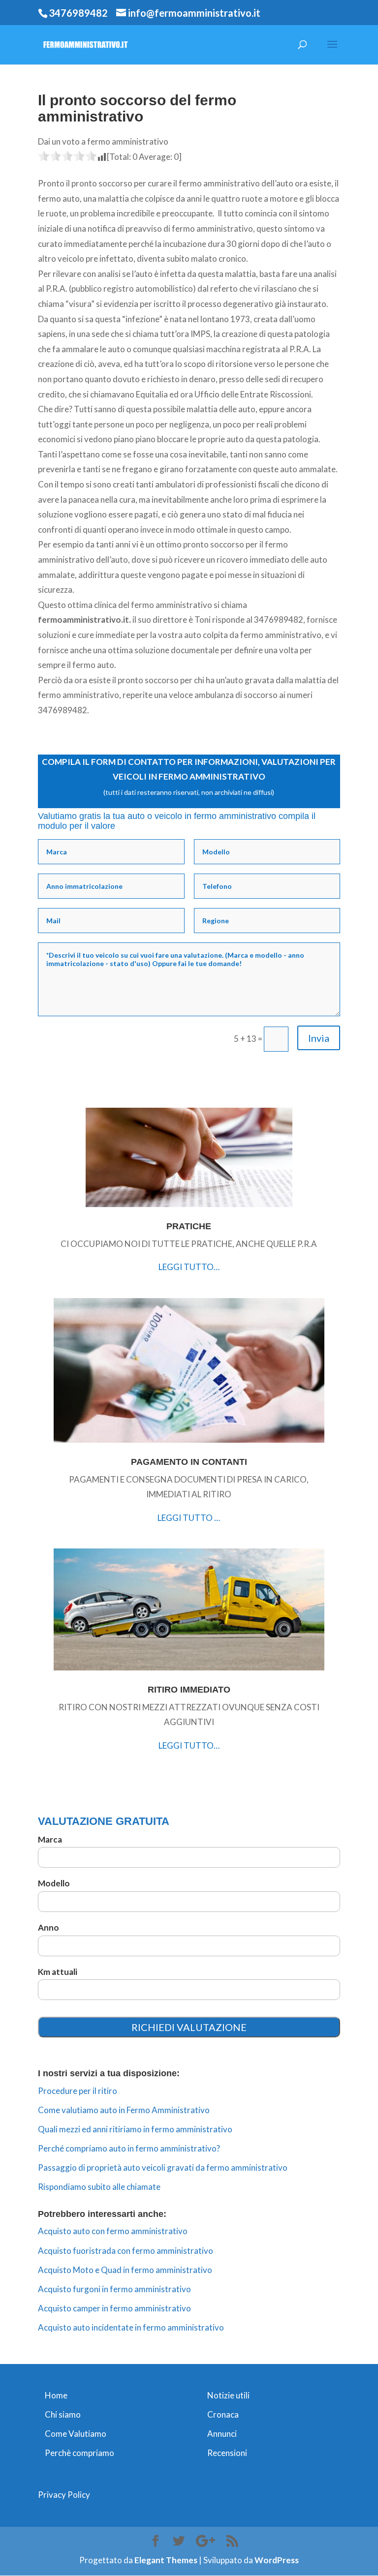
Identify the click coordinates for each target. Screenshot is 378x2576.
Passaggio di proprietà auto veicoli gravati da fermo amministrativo (163, 2167)
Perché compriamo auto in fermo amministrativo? (129, 2148)
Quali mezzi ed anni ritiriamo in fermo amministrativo (135, 2129)
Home (56, 2395)
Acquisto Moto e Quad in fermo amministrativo (125, 2270)
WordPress (277, 2560)
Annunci (222, 2434)
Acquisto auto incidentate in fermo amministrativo (131, 2327)
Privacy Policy (64, 2495)
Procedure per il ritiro (78, 2091)
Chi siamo (63, 2414)
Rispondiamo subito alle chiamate (99, 2187)
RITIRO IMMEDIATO (189, 1690)
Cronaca (223, 2414)
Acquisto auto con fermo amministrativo (113, 2231)
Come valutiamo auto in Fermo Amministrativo (124, 2110)
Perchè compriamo (79, 2453)
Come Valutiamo (76, 2434)
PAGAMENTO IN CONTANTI (189, 1462)
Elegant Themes (166, 2560)
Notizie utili (228, 2395)
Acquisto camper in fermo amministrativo (114, 2308)
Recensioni (227, 2453)
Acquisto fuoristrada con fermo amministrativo (126, 2251)
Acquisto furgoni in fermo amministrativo (114, 2289)
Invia (319, 1038)
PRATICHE (189, 1226)
